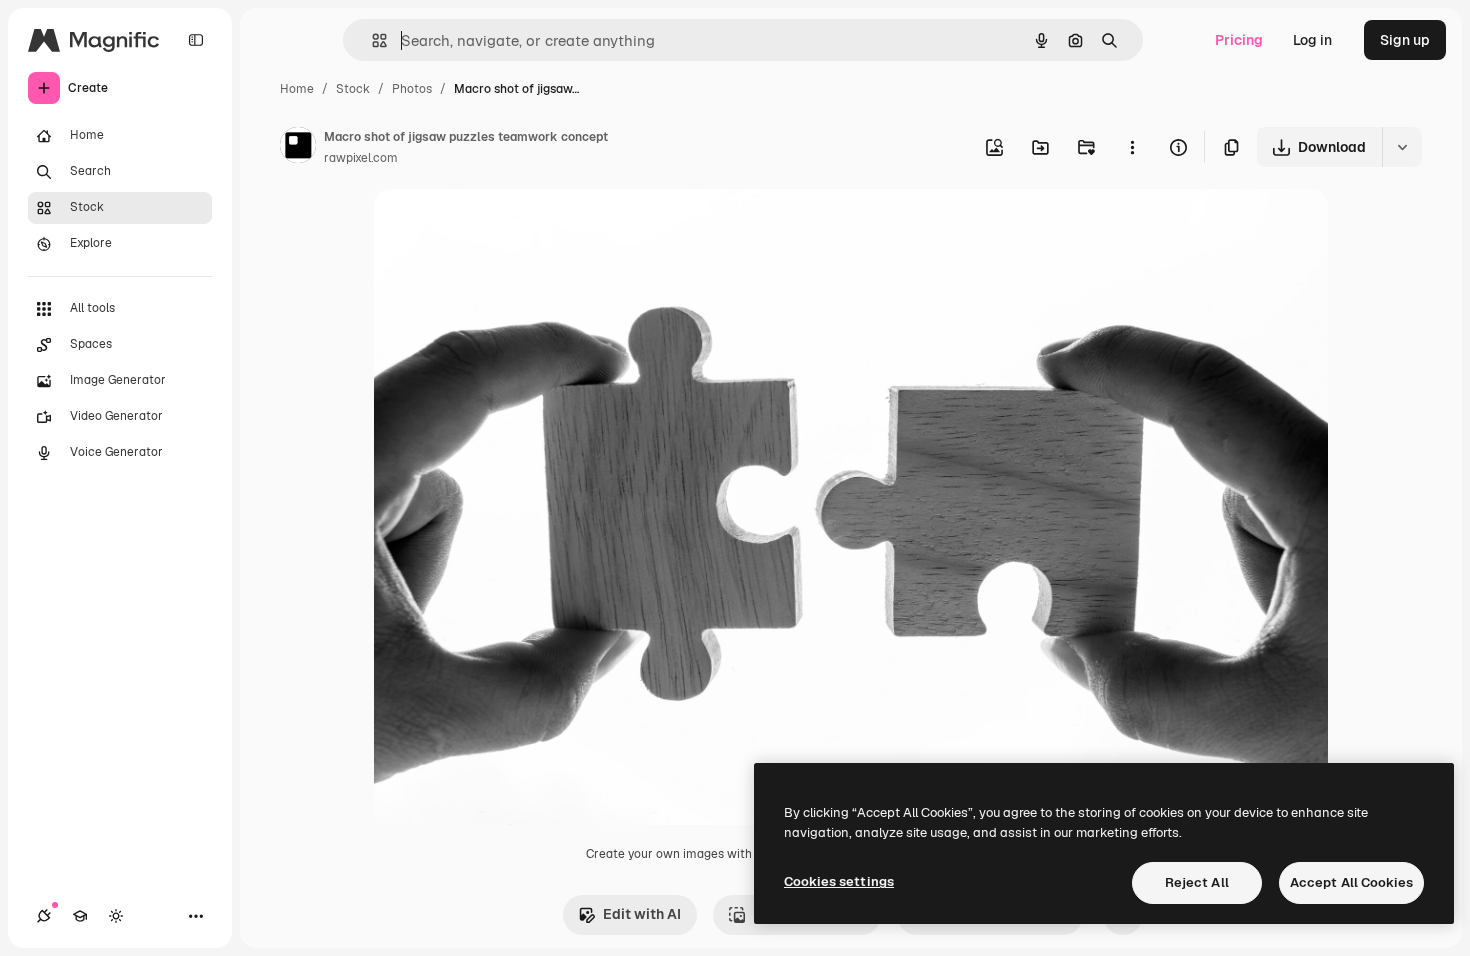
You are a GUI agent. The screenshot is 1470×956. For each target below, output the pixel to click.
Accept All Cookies (1351, 882)
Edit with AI (642, 914)
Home (297, 89)
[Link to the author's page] (298, 148)
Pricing (1239, 40)
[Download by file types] (1402, 147)
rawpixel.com (361, 158)
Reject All (1197, 882)
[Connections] (44, 916)
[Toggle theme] (116, 916)
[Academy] (80, 916)
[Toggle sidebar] (196, 40)
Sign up (1405, 40)
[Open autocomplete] (371, 40)
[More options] (1132, 147)
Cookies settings (839, 881)
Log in (1312, 40)
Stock (353, 89)
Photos (412, 89)
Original (502, 227)
